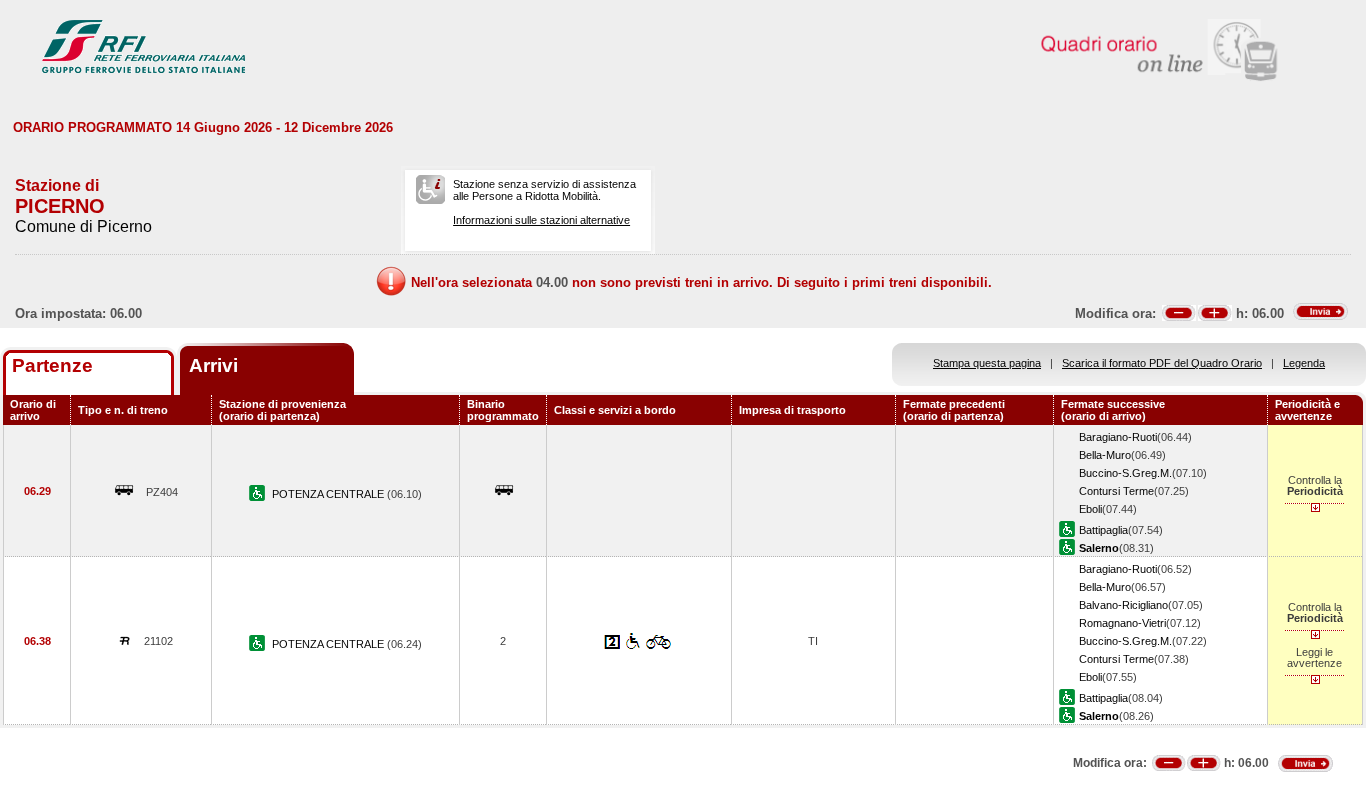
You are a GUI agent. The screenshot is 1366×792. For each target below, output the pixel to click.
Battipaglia (1103, 530)
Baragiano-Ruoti (1118, 437)
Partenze (52, 365)
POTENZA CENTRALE (329, 494)
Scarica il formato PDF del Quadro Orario (1162, 363)
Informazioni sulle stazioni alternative (541, 220)
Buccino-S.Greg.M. (1125, 473)
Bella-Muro (1105, 455)
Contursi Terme (1116, 491)
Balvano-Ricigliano (1123, 605)
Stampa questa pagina (987, 363)
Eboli (1090, 509)
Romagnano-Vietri (1122, 623)
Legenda (1304, 363)
